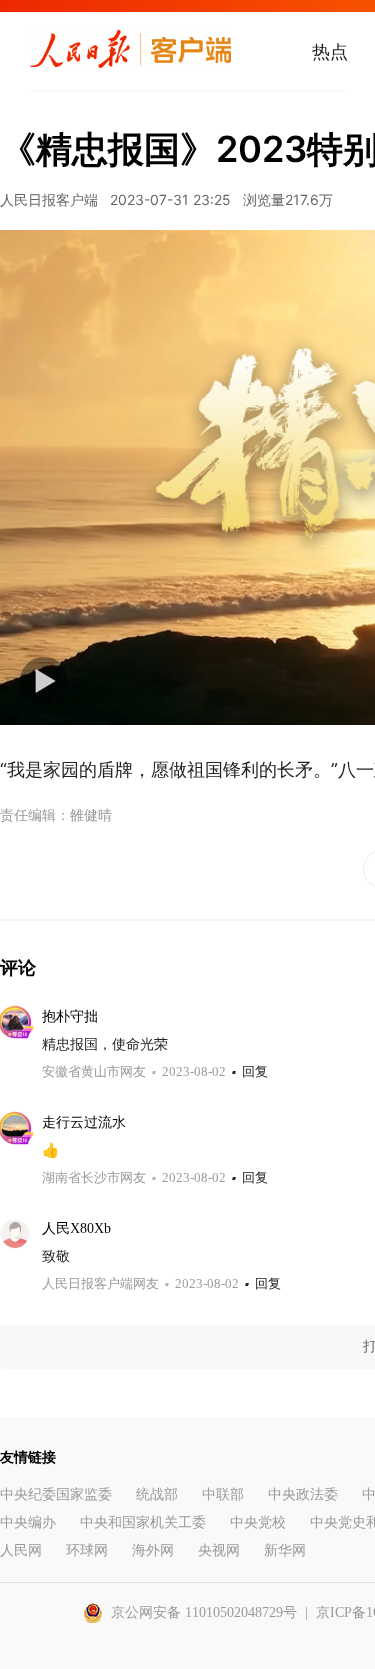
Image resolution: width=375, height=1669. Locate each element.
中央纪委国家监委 (56, 1494)
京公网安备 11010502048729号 (204, 1612)
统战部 (157, 1494)
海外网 (153, 1550)
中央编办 (28, 1522)
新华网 (285, 1550)
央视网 (219, 1550)
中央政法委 (303, 1494)
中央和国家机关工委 (143, 1522)
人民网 (21, 1550)
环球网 (87, 1550)
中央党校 (258, 1522)
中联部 (223, 1494)
